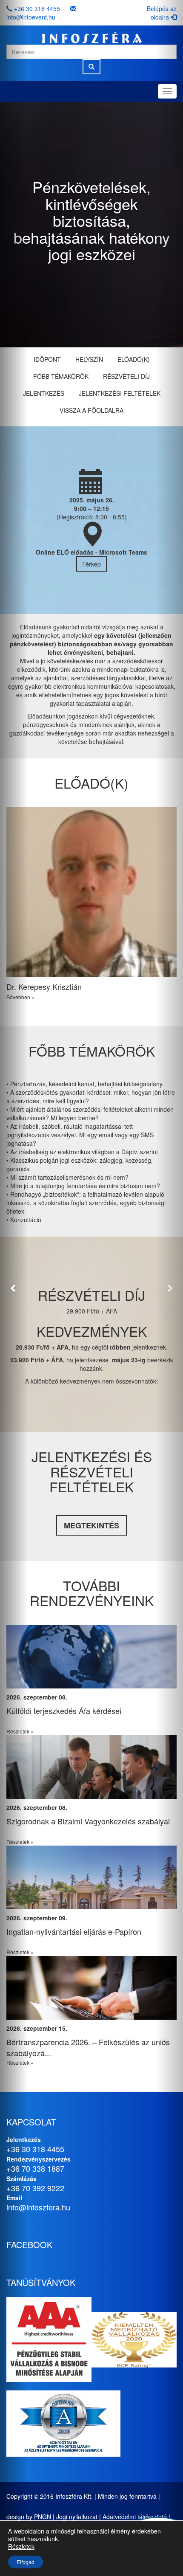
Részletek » (137, 1731)
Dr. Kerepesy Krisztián (44, 986)
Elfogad (26, 2562)
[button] (14, 1288)
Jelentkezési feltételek (120, 393)
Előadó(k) (134, 359)
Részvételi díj (126, 376)
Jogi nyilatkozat (77, 2517)
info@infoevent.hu (31, 17)
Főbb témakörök (61, 376)
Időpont (47, 359)
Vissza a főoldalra (91, 410)
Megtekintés (91, 1525)
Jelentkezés (44, 393)
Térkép (91, 564)
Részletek (21, 2546)
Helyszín (89, 359)
